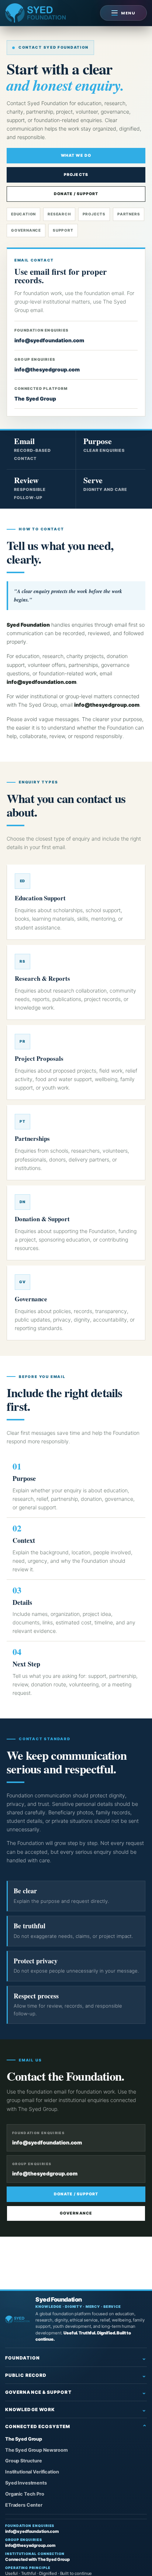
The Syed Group (35, 399)
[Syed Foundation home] (35, 13)
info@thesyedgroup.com (47, 369)
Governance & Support (38, 2392)
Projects (76, 175)
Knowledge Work (30, 2409)
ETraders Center (24, 2505)
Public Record (26, 2375)
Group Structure (24, 2461)
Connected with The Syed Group (37, 2559)
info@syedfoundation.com (49, 340)
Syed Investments (26, 2483)
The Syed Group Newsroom (37, 2450)
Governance (76, 2213)
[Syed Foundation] (18, 2319)
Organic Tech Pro (25, 2494)
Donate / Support (76, 194)
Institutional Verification (32, 2472)
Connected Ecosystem (38, 2426)
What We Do (76, 155)
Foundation (23, 2358)
